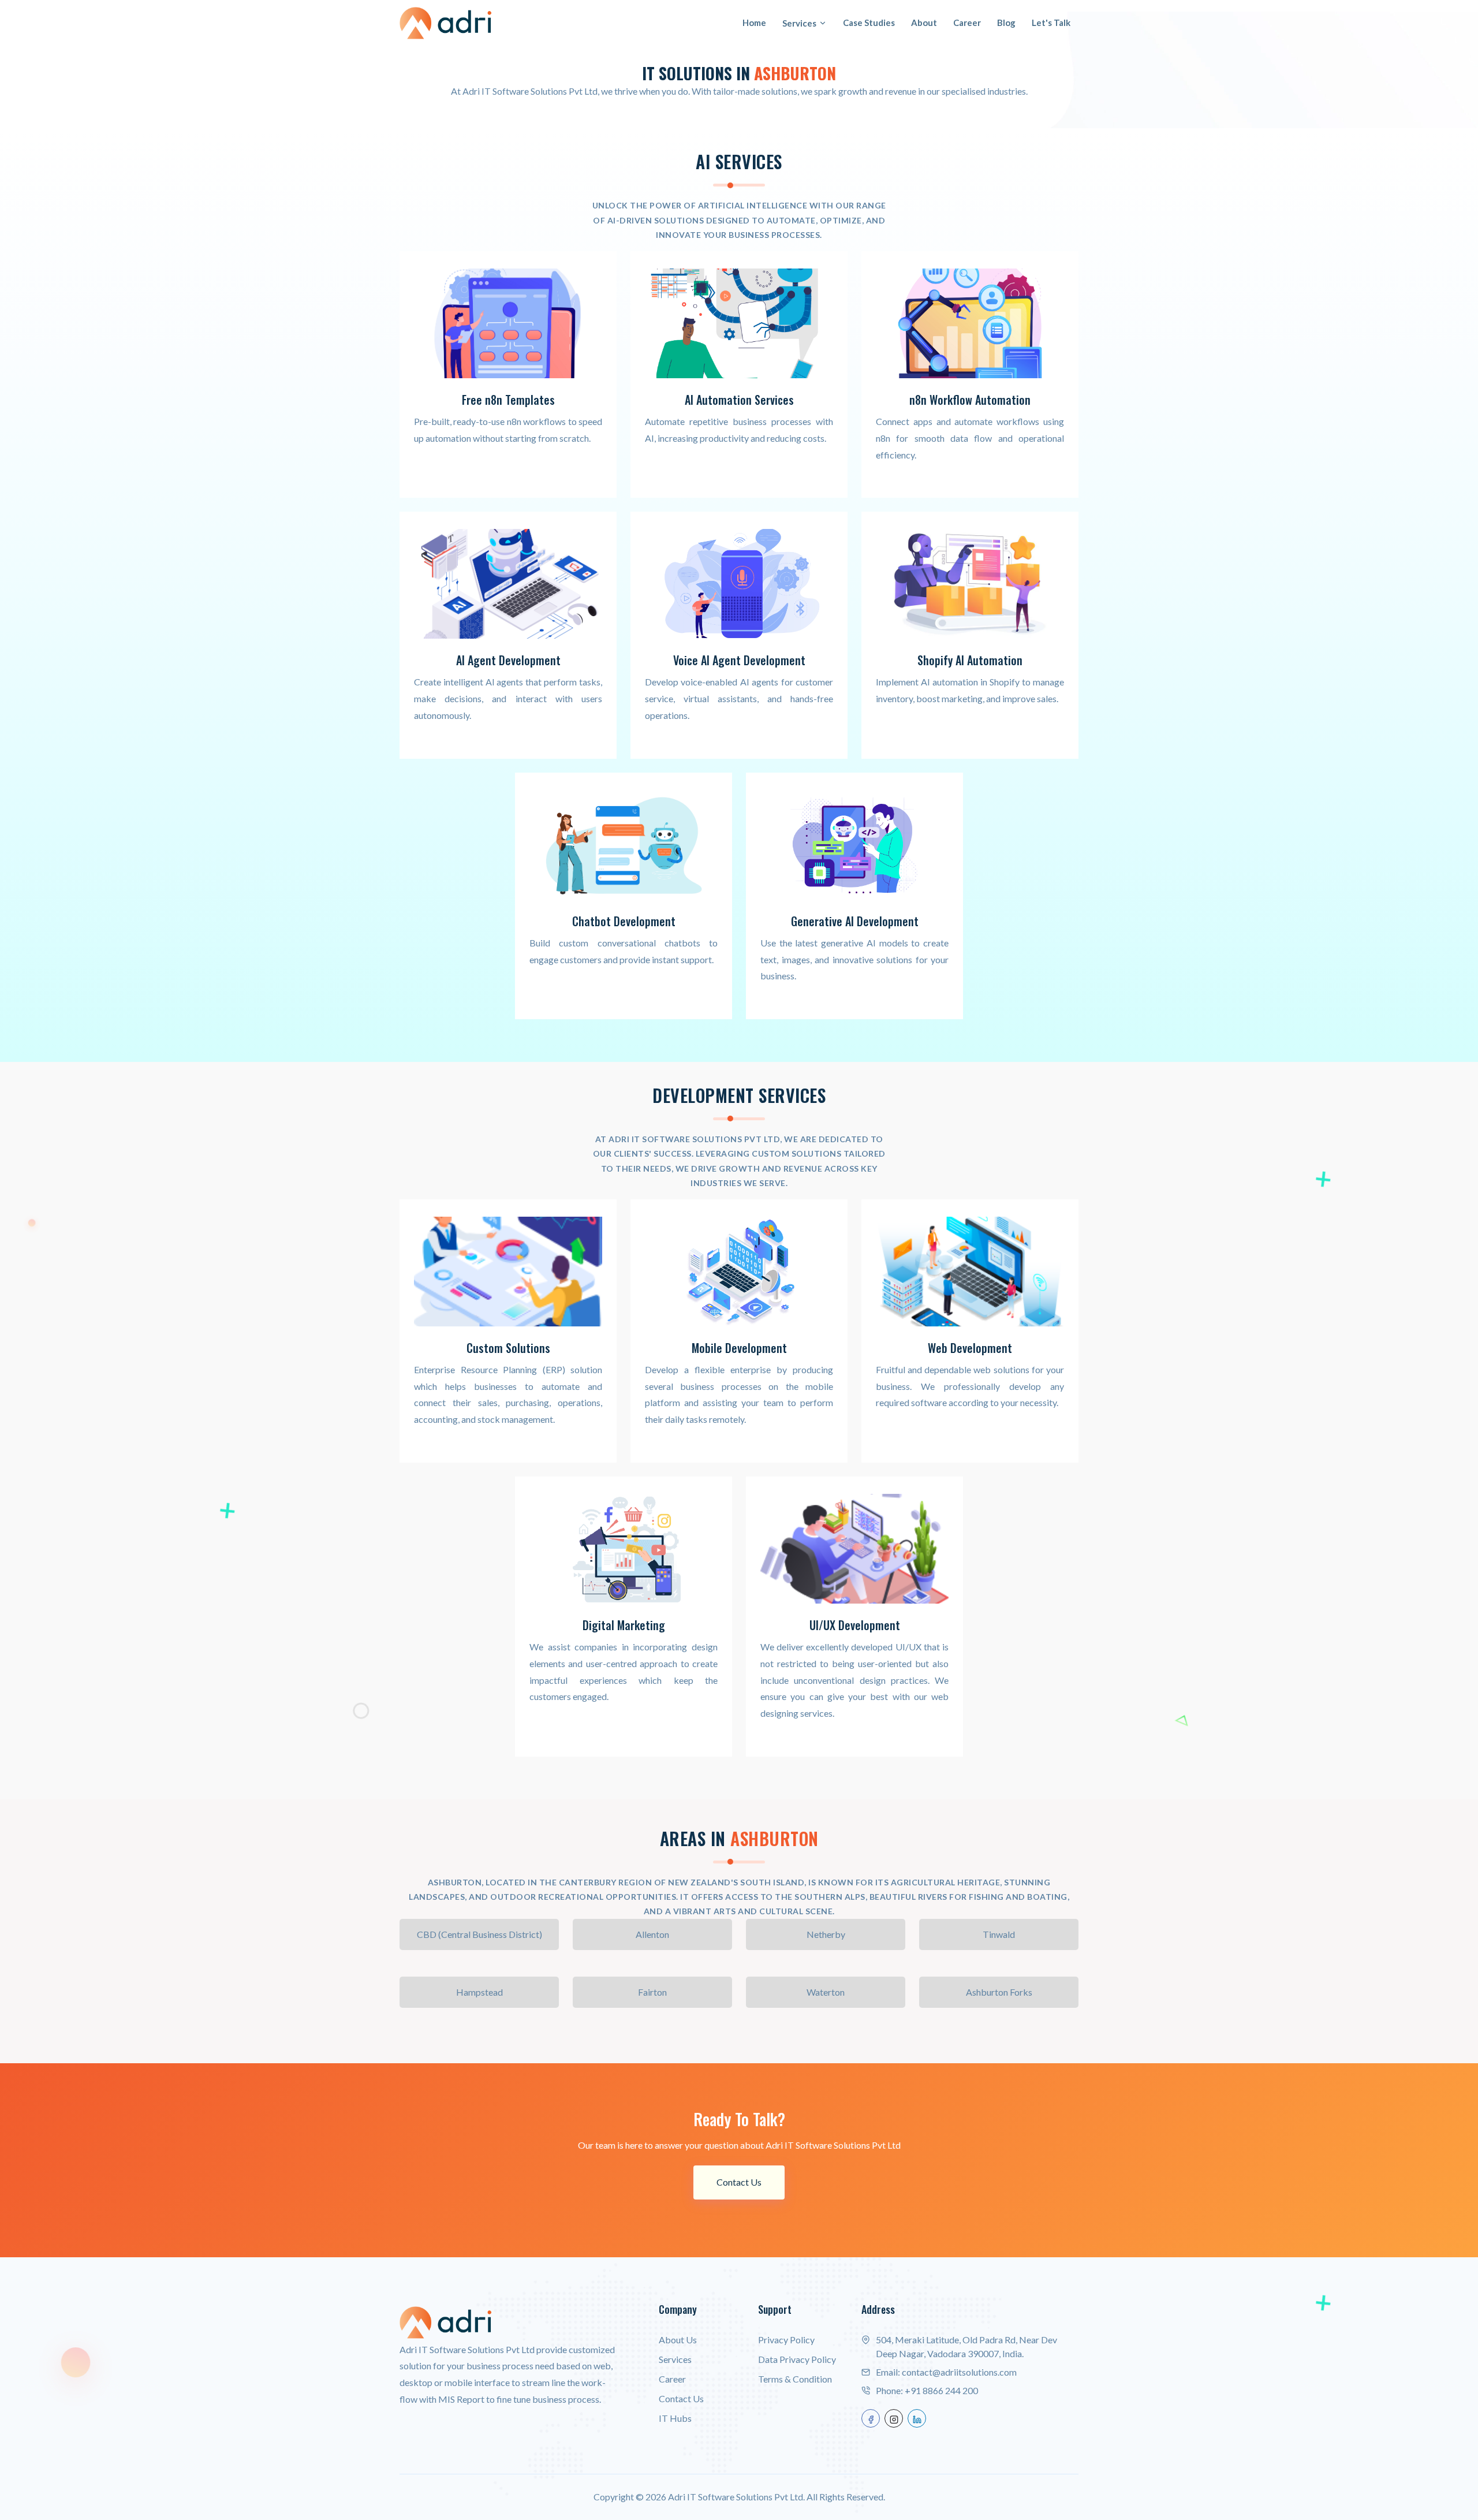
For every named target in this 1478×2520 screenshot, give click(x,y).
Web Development (970, 1348)
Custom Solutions (508, 1348)
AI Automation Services (739, 400)
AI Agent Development (508, 660)
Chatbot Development (624, 921)
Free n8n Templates (508, 400)
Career (967, 23)
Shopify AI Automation (970, 660)
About (924, 23)
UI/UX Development (855, 1625)
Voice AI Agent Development (739, 660)
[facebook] (871, 2418)
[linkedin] (917, 2418)
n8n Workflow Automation (970, 400)
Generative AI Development (855, 921)
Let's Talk (1051, 23)
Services (799, 23)
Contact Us (739, 2182)
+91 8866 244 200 (941, 2390)
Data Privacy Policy (797, 2359)
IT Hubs (675, 2418)
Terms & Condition (795, 2379)
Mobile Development (739, 1348)
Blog (1006, 23)
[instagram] (894, 2418)
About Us (678, 2340)
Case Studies (869, 23)
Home (754, 23)
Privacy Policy (786, 2340)
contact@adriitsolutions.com (959, 2372)
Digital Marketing (624, 1625)
